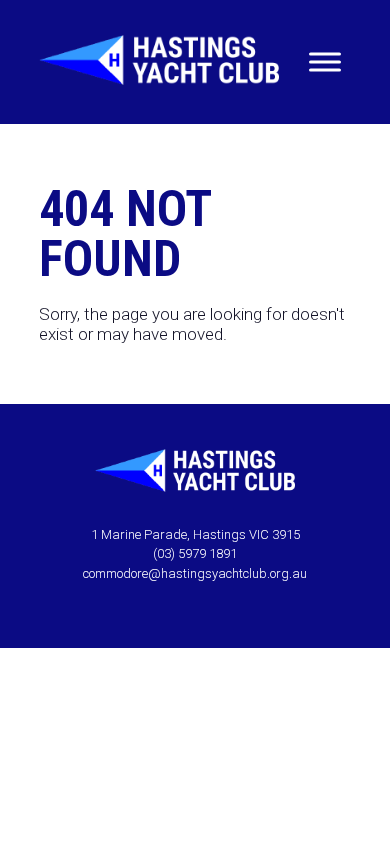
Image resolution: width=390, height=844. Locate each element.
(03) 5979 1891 (195, 553)
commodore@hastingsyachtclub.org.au (195, 573)
